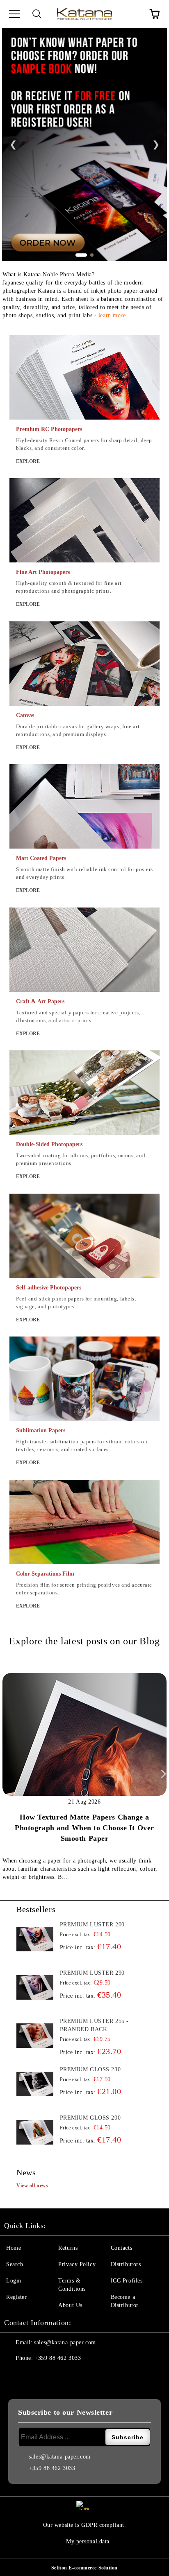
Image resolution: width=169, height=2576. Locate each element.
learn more (112, 315)
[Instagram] (33, 2375)
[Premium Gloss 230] (35, 2084)
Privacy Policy (77, 2264)
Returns (68, 2248)
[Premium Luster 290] (35, 1987)
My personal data (88, 2541)
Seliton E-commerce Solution (84, 2568)
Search (15, 2264)
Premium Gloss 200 (90, 2118)
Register (16, 2297)
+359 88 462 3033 (58, 2358)
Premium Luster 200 (92, 1925)
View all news (32, 2185)
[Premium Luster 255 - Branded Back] (35, 2036)
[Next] (162, 1774)
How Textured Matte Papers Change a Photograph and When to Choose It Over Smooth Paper (84, 1828)
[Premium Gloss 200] (35, 2132)
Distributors (126, 2264)
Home (14, 2248)
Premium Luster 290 (92, 1973)
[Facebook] (15, 2375)
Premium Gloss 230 (90, 2069)
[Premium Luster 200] (35, 1939)
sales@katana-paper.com (65, 2342)
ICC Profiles (127, 2281)
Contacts (121, 2248)
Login (14, 2281)
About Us (70, 2305)
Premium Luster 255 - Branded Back (94, 2025)
